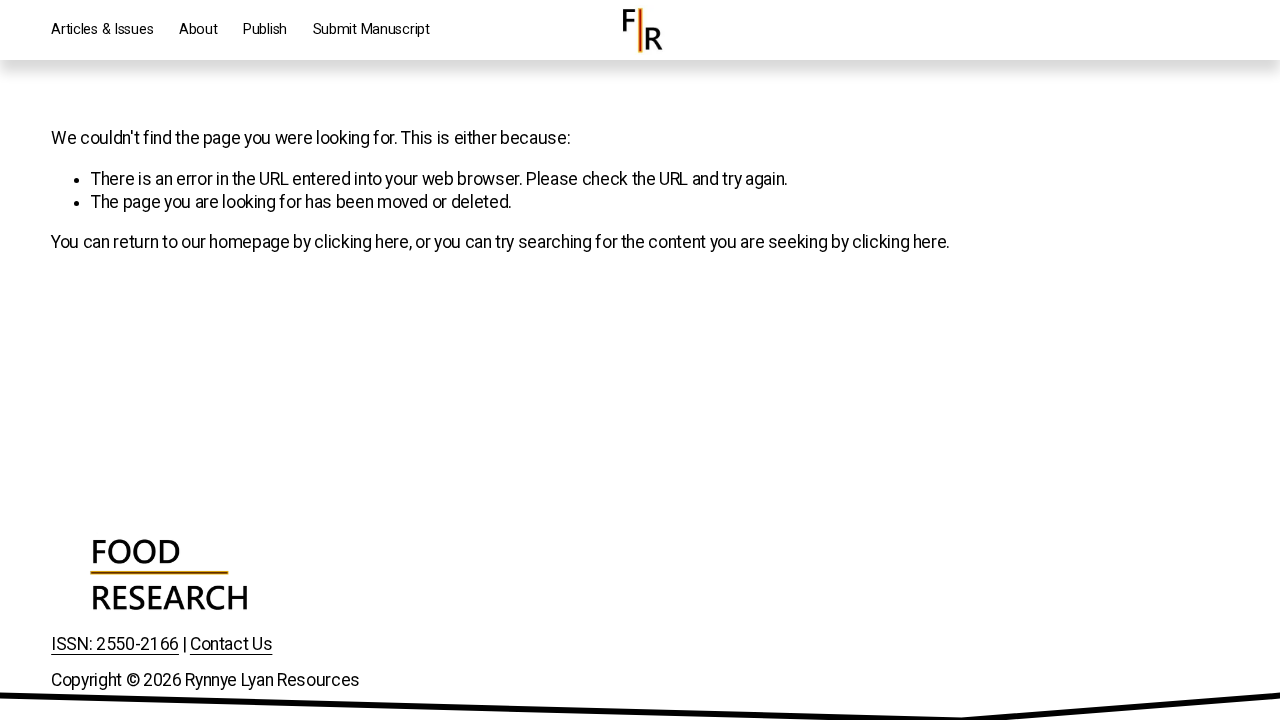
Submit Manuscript (371, 29)
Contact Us (231, 644)
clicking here (361, 242)
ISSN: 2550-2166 (115, 644)
